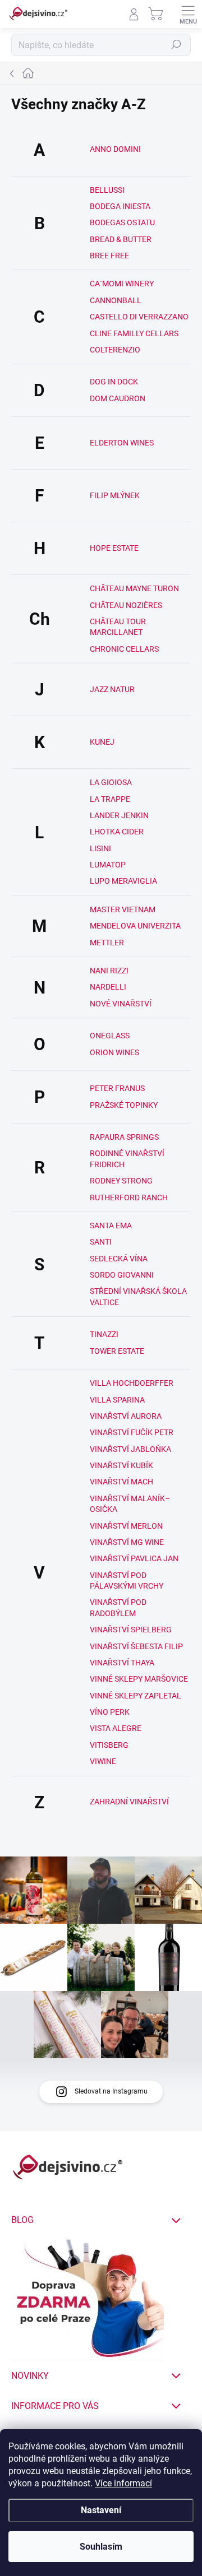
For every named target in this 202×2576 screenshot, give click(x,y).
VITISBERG (109, 1745)
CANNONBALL (116, 300)
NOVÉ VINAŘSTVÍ (121, 1004)
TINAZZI (104, 1334)
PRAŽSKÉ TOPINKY (124, 1105)
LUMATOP (108, 865)
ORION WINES (114, 1052)
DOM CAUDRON (118, 398)
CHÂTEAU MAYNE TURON (134, 588)
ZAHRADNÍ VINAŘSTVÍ (129, 1802)
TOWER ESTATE (117, 1351)
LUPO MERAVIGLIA (123, 881)
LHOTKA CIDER (117, 832)
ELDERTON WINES (122, 443)
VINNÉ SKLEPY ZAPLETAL (136, 1696)
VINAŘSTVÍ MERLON (126, 1526)
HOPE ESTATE (114, 548)
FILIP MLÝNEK (115, 495)
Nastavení (101, 2510)
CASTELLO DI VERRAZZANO (139, 317)
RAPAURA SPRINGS (124, 1137)
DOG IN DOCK (114, 382)
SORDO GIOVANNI (122, 1275)
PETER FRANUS (117, 1088)
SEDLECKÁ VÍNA (119, 1259)
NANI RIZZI (109, 971)
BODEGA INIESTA (120, 206)
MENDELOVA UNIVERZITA (135, 926)
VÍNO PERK (110, 1712)
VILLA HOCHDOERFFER (132, 1383)
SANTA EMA (111, 1226)
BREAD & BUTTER (121, 239)
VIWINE (103, 1761)
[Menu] (188, 14)
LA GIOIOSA (111, 782)
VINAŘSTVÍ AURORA (126, 1416)
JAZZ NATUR (112, 689)
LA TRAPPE (110, 799)
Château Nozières (126, 605)
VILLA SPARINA (117, 1400)
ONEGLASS (110, 1036)
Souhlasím (101, 2547)
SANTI (101, 1242)
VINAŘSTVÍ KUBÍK (121, 1465)
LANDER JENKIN (119, 815)
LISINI (100, 848)
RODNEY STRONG (121, 1181)
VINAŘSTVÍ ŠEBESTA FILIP (136, 1646)
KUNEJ (102, 742)
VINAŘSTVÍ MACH (121, 1482)
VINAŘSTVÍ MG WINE (127, 1542)
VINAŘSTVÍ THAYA (122, 1663)
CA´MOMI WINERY (122, 284)
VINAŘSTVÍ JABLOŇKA (130, 1449)
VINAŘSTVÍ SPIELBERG (131, 1630)
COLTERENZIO (115, 350)
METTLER (107, 943)
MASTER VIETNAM (123, 909)
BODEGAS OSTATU (122, 222)
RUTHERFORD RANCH (129, 1198)
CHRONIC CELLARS (124, 649)
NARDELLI (108, 987)
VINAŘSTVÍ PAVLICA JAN (134, 1558)
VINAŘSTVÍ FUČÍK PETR (132, 1432)
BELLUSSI (107, 190)
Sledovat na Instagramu (111, 2091)
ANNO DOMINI (115, 149)
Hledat (176, 45)
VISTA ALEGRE (116, 1728)
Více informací (123, 2483)
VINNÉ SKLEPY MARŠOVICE (139, 1679)
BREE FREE (109, 256)
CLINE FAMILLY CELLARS (134, 333)
